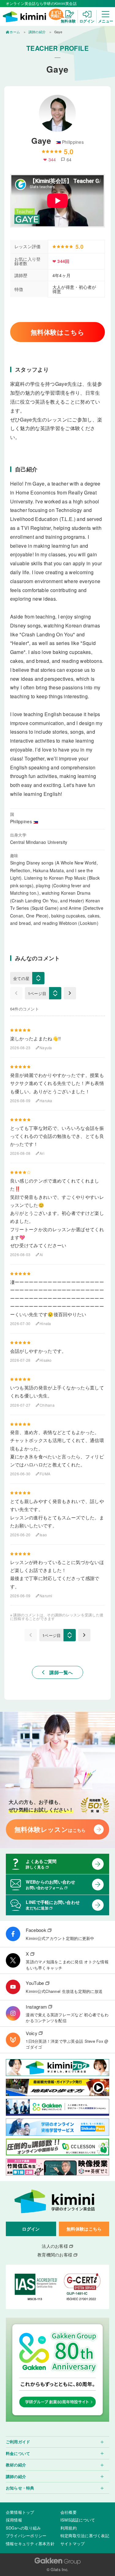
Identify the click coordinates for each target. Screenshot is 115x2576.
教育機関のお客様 (55, 2255)
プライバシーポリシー (26, 2536)
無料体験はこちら (57, 332)
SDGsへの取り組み (23, 2528)
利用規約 (69, 2528)
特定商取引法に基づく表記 (85, 2536)
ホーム (15, 32)
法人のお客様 (55, 2246)
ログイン (31, 2229)
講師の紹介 (37, 32)
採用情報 (14, 2520)
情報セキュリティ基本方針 (30, 2544)
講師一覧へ (57, 1672)
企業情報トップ (20, 2512)
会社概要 (69, 2512)
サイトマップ (73, 2544)
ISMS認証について (78, 2520)
